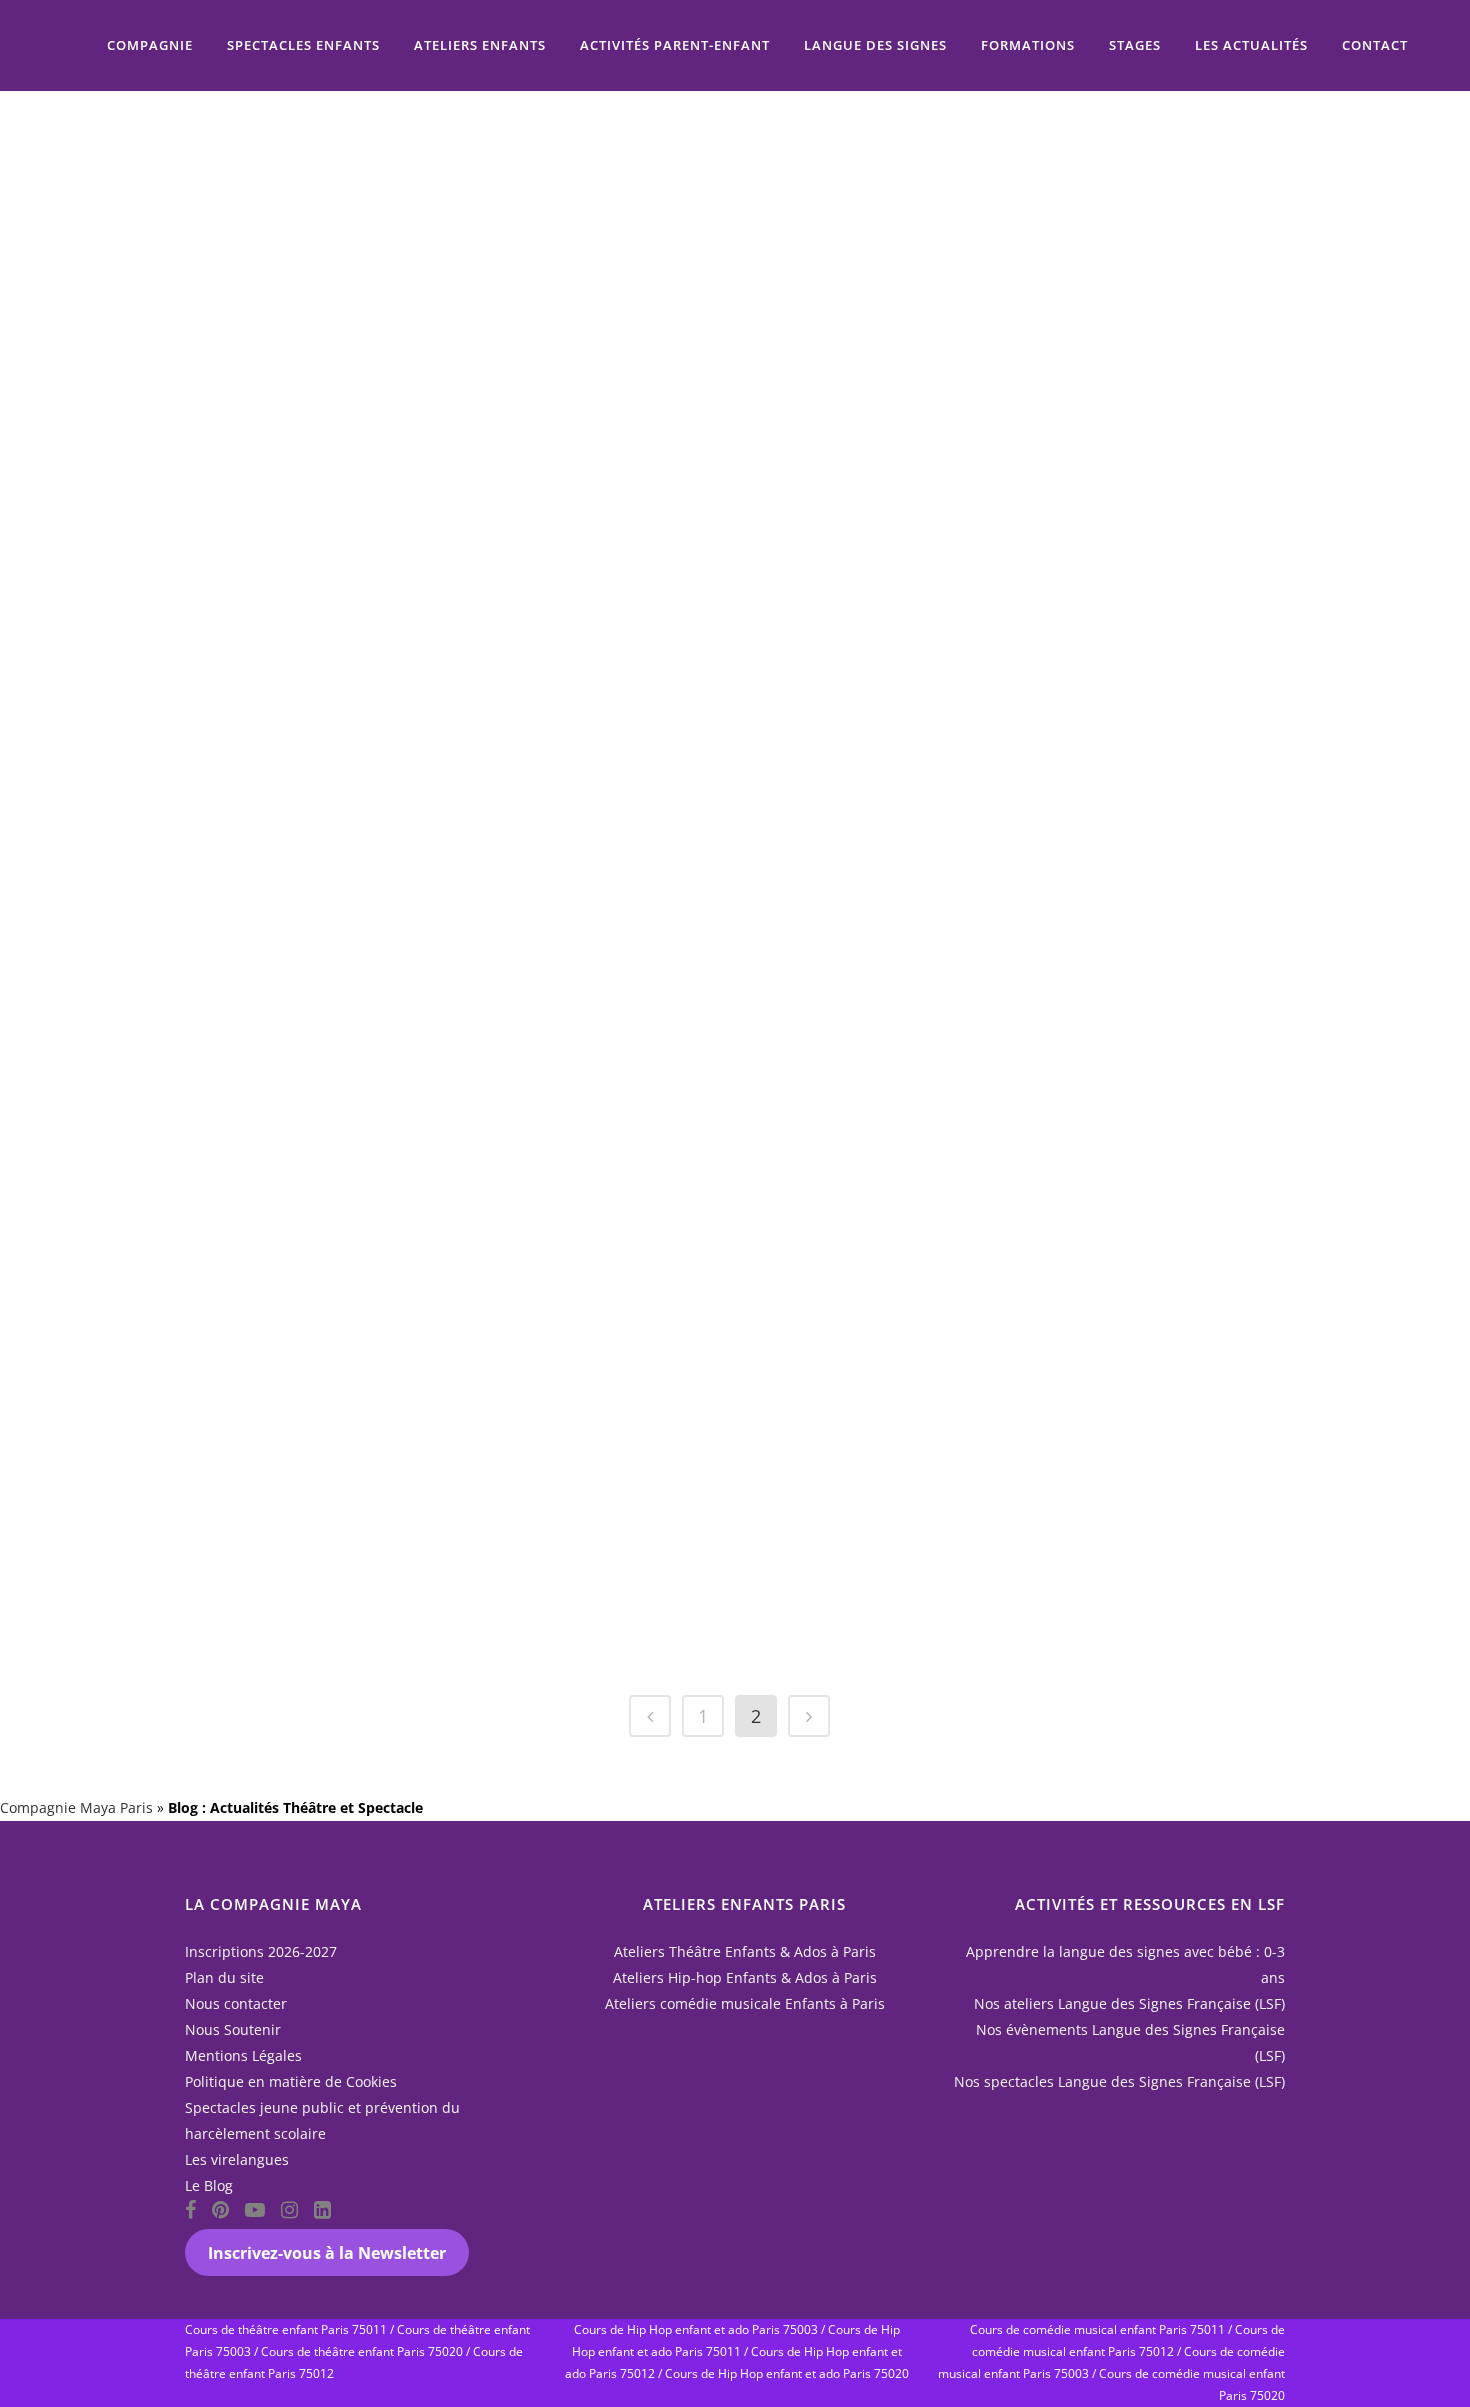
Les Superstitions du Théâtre (1015, 720)
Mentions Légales (243, 2055)
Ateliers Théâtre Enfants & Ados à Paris (745, 1951)
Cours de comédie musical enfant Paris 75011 (1097, 2329)
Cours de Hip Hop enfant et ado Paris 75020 (787, 2373)
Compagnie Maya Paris (76, 1807)
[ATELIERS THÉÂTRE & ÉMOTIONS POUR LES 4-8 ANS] (698, 1056)
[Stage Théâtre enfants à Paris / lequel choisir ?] (698, 187)
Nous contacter (236, 2003)
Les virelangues (237, 2159)
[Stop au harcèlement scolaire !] (1040, 999)
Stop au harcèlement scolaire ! (1028, 1141)
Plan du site (224, 1977)
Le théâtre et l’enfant (984, 1427)
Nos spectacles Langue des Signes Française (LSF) (1119, 2081)
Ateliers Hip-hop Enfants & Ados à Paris (745, 1977)
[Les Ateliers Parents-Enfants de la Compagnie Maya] (1040, 187)
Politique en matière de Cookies (291, 2081)
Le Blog (209, 2185)
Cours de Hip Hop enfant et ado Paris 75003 (696, 2329)
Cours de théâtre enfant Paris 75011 (286, 2329)
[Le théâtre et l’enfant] (1040, 1351)
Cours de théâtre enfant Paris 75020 (362, 2351)
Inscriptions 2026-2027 (261, 1951)
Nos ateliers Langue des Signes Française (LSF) (1129, 2003)
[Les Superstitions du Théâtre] (1040, 596)
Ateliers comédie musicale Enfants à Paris (745, 2003)
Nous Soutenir (233, 2029)
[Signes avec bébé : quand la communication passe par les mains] (356, 187)
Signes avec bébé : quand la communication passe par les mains (336, 334)
